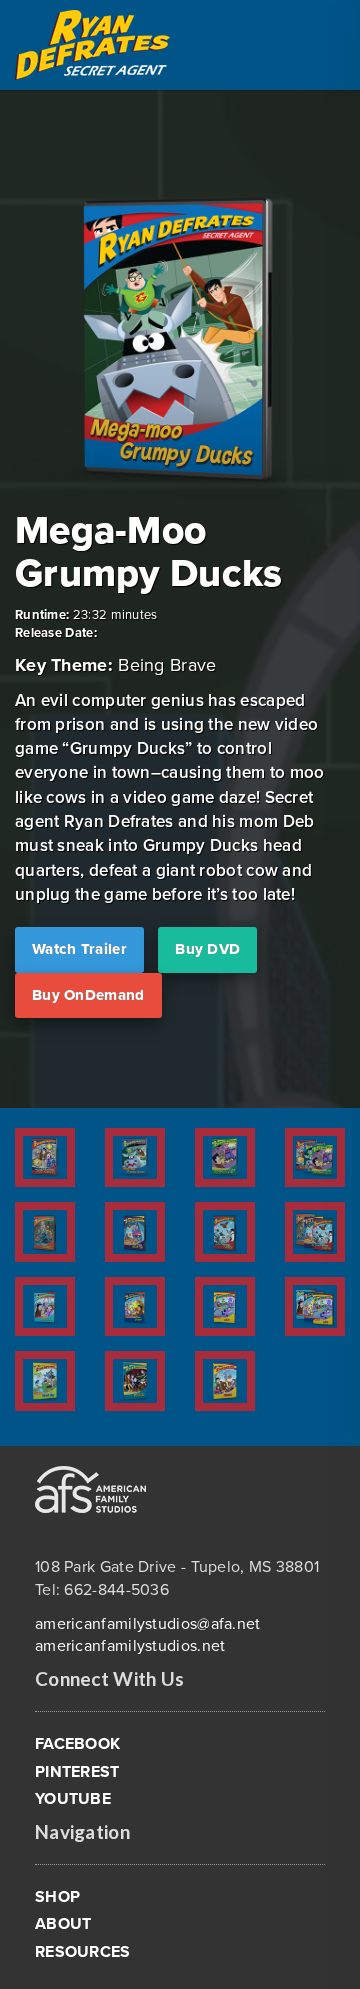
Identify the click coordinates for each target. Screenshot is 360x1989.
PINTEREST (77, 1772)
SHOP (57, 1897)
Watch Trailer (79, 949)
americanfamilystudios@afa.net (148, 1624)
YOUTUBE (73, 1799)
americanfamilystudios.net (130, 1646)
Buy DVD (207, 949)
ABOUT (63, 1924)
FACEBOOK (77, 1744)
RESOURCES (83, 1952)
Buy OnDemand (88, 995)
